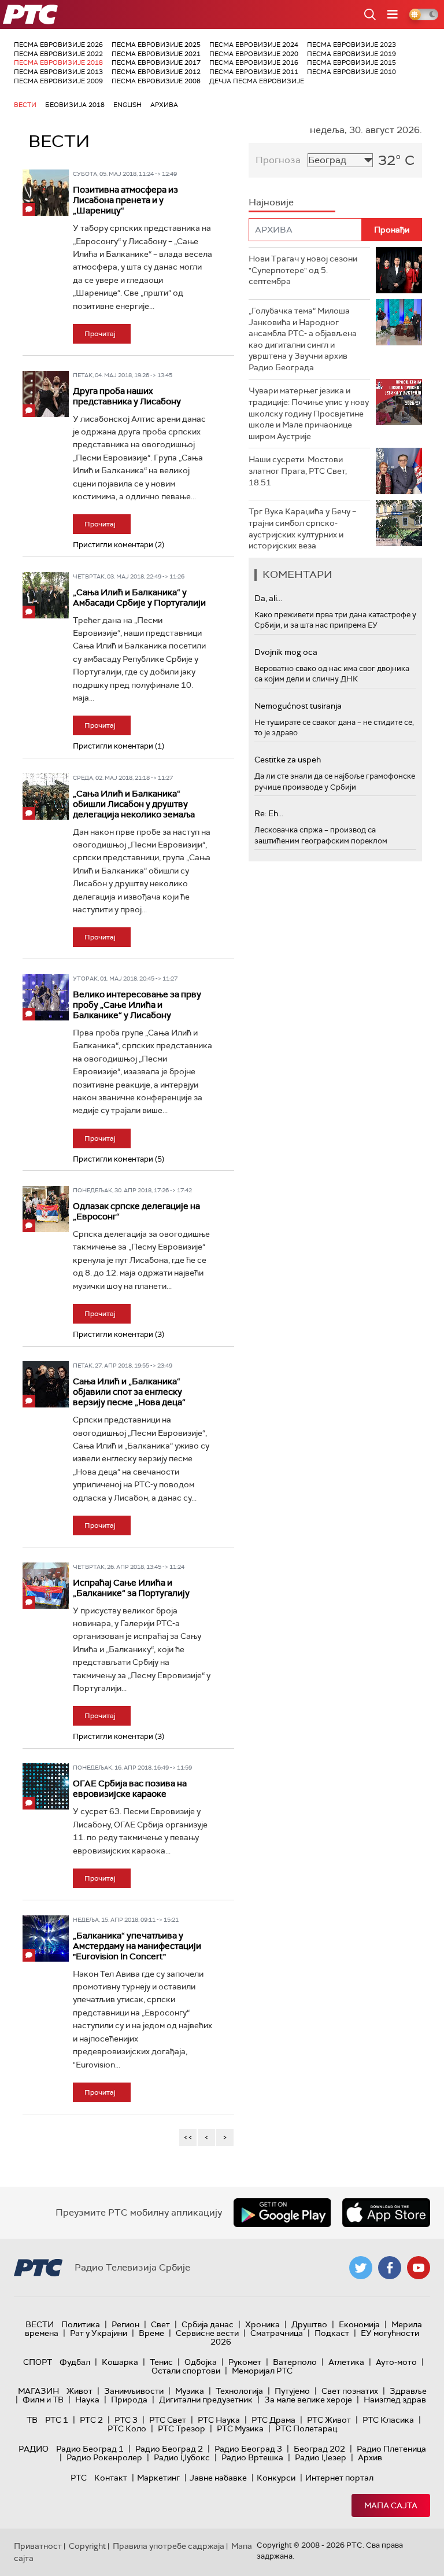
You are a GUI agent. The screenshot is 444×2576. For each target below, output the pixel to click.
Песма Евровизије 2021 (156, 54)
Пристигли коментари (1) (119, 746)
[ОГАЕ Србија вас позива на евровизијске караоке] (46, 1786)
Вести (25, 105)
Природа (129, 2400)
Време (151, 2333)
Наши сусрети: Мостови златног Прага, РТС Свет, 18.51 (298, 471)
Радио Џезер (321, 2457)
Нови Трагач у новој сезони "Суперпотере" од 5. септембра (303, 270)
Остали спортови (186, 2371)
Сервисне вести (207, 2333)
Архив (370, 2457)
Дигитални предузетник (206, 2400)
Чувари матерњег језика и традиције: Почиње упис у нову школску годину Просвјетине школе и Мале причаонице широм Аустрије (309, 413)
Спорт (38, 2362)
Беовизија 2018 (75, 105)
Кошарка (120, 2362)
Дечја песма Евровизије (257, 81)
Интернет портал (339, 2478)
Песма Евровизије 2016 (254, 62)
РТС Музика (240, 2428)
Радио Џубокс (182, 2457)
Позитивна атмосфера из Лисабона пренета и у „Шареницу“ (125, 200)
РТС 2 (91, 2420)
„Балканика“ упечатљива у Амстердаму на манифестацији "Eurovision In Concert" (137, 1946)
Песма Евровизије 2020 (254, 54)
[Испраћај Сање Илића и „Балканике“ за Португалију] (46, 1586)
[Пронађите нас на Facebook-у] (390, 2268)
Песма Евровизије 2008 (156, 81)
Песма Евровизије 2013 (58, 72)
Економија (359, 2324)
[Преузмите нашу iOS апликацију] (386, 2213)
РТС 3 (126, 2420)
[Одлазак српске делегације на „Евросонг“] (46, 1209)
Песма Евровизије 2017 (156, 62)
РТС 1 (57, 2420)
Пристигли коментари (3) (119, 1334)
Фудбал (75, 2362)
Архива (164, 105)
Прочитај (100, 334)
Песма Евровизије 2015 (351, 62)
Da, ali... (268, 598)
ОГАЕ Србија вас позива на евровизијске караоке (130, 1789)
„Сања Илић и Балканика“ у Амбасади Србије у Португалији (139, 598)
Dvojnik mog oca (286, 652)
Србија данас (208, 2324)
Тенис (161, 2362)
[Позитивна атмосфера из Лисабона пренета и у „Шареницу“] (46, 193)
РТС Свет (168, 2420)
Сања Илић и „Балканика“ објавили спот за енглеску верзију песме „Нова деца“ (129, 1392)
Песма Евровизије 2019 (351, 54)
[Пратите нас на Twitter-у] (361, 2268)
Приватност (38, 2546)
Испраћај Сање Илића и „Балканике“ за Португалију (131, 1588)
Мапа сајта (391, 2505)
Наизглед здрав (395, 2400)
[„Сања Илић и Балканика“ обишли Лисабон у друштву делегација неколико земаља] (46, 797)
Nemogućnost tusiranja (298, 706)
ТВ (32, 2420)
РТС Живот (329, 2420)
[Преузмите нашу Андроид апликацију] (282, 2213)
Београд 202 (319, 2449)
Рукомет (245, 2362)
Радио (34, 2449)
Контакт (111, 2478)
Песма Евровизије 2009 (58, 81)
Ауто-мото (396, 2362)
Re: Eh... (269, 813)
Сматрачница (277, 2333)
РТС (79, 2478)
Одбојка (201, 2362)
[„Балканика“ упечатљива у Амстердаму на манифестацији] (46, 1939)
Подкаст (332, 2333)
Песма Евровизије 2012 (156, 72)
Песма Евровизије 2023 (351, 45)
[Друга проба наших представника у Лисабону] (46, 394)
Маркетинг (158, 2478)
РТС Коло (127, 2428)
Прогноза (278, 160)
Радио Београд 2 (169, 2449)
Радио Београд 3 (248, 2449)
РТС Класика (388, 2420)
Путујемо (292, 2391)
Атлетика (346, 2362)
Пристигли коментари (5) (119, 1159)
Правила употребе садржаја (169, 2546)
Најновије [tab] (271, 202)
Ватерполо (295, 2362)
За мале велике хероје (308, 2400)
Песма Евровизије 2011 (254, 72)
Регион (125, 2324)
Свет (160, 2324)
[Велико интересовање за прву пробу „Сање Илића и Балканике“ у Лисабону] (46, 997)
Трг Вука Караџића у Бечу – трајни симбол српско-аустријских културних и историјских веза (302, 528)
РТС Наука (219, 2420)
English (127, 105)
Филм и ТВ (43, 2400)
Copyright (87, 2546)
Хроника (262, 2324)
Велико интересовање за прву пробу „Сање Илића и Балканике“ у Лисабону (137, 1005)
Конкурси (276, 2478)
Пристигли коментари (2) (119, 545)
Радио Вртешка (252, 2457)
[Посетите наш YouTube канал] (419, 2268)
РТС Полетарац (306, 2428)
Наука (87, 2400)
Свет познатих (350, 2391)
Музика (190, 2391)
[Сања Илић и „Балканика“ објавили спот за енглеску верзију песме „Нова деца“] (46, 1384)
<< (188, 2137)
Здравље (408, 2391)
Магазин (38, 2391)
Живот (79, 2391)
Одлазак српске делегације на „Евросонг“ (136, 1211)
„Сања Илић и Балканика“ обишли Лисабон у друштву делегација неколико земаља (134, 804)
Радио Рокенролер (104, 2457)
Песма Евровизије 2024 (254, 45)
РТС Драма (273, 2420)
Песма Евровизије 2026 (58, 45)
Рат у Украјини (99, 2333)
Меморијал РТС (262, 2371)
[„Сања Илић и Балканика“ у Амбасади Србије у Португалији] (46, 595)
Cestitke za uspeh (288, 760)
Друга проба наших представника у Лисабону (127, 396)
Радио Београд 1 (90, 2449)
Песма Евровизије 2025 (156, 45)
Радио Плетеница (391, 2449)
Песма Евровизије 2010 (351, 72)
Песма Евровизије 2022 (58, 54)
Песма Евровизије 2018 (58, 62)
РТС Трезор (182, 2428)
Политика (81, 2324)
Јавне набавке (218, 2478)
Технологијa (239, 2391)
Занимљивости (134, 2391)
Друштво (309, 2324)
